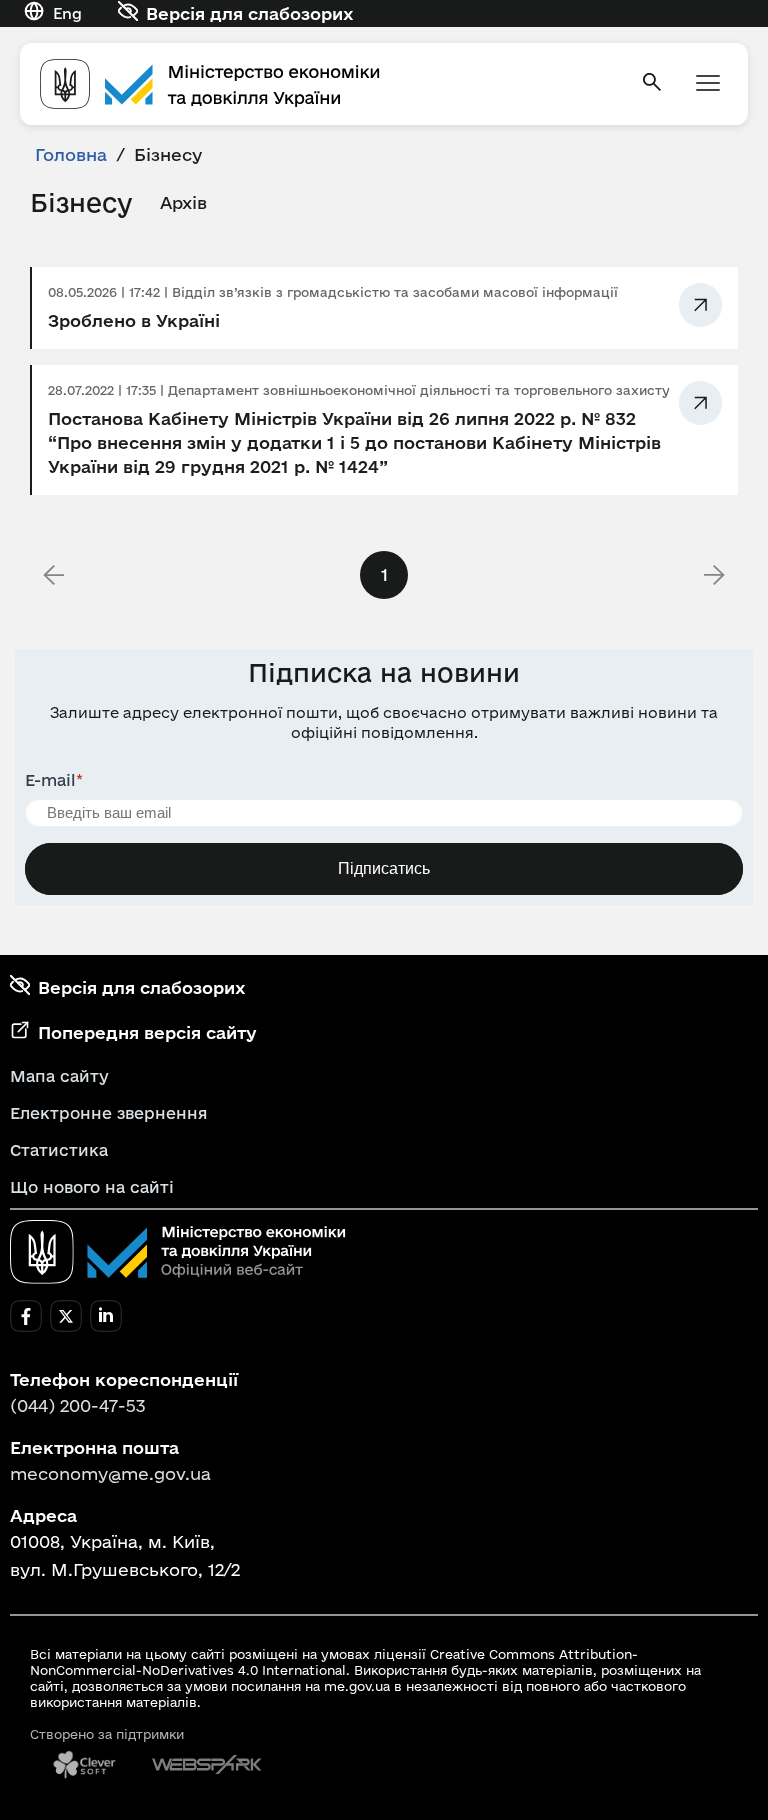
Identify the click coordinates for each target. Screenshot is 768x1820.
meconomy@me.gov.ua (110, 1473)
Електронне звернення (109, 1113)
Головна (71, 154)
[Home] (328, 84)
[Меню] (708, 84)
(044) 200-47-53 (78, 1405)
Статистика (59, 1150)
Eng (67, 13)
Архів (183, 202)
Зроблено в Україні (134, 320)
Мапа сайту (59, 1076)
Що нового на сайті (92, 1187)
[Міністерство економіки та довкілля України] (178, 1252)
